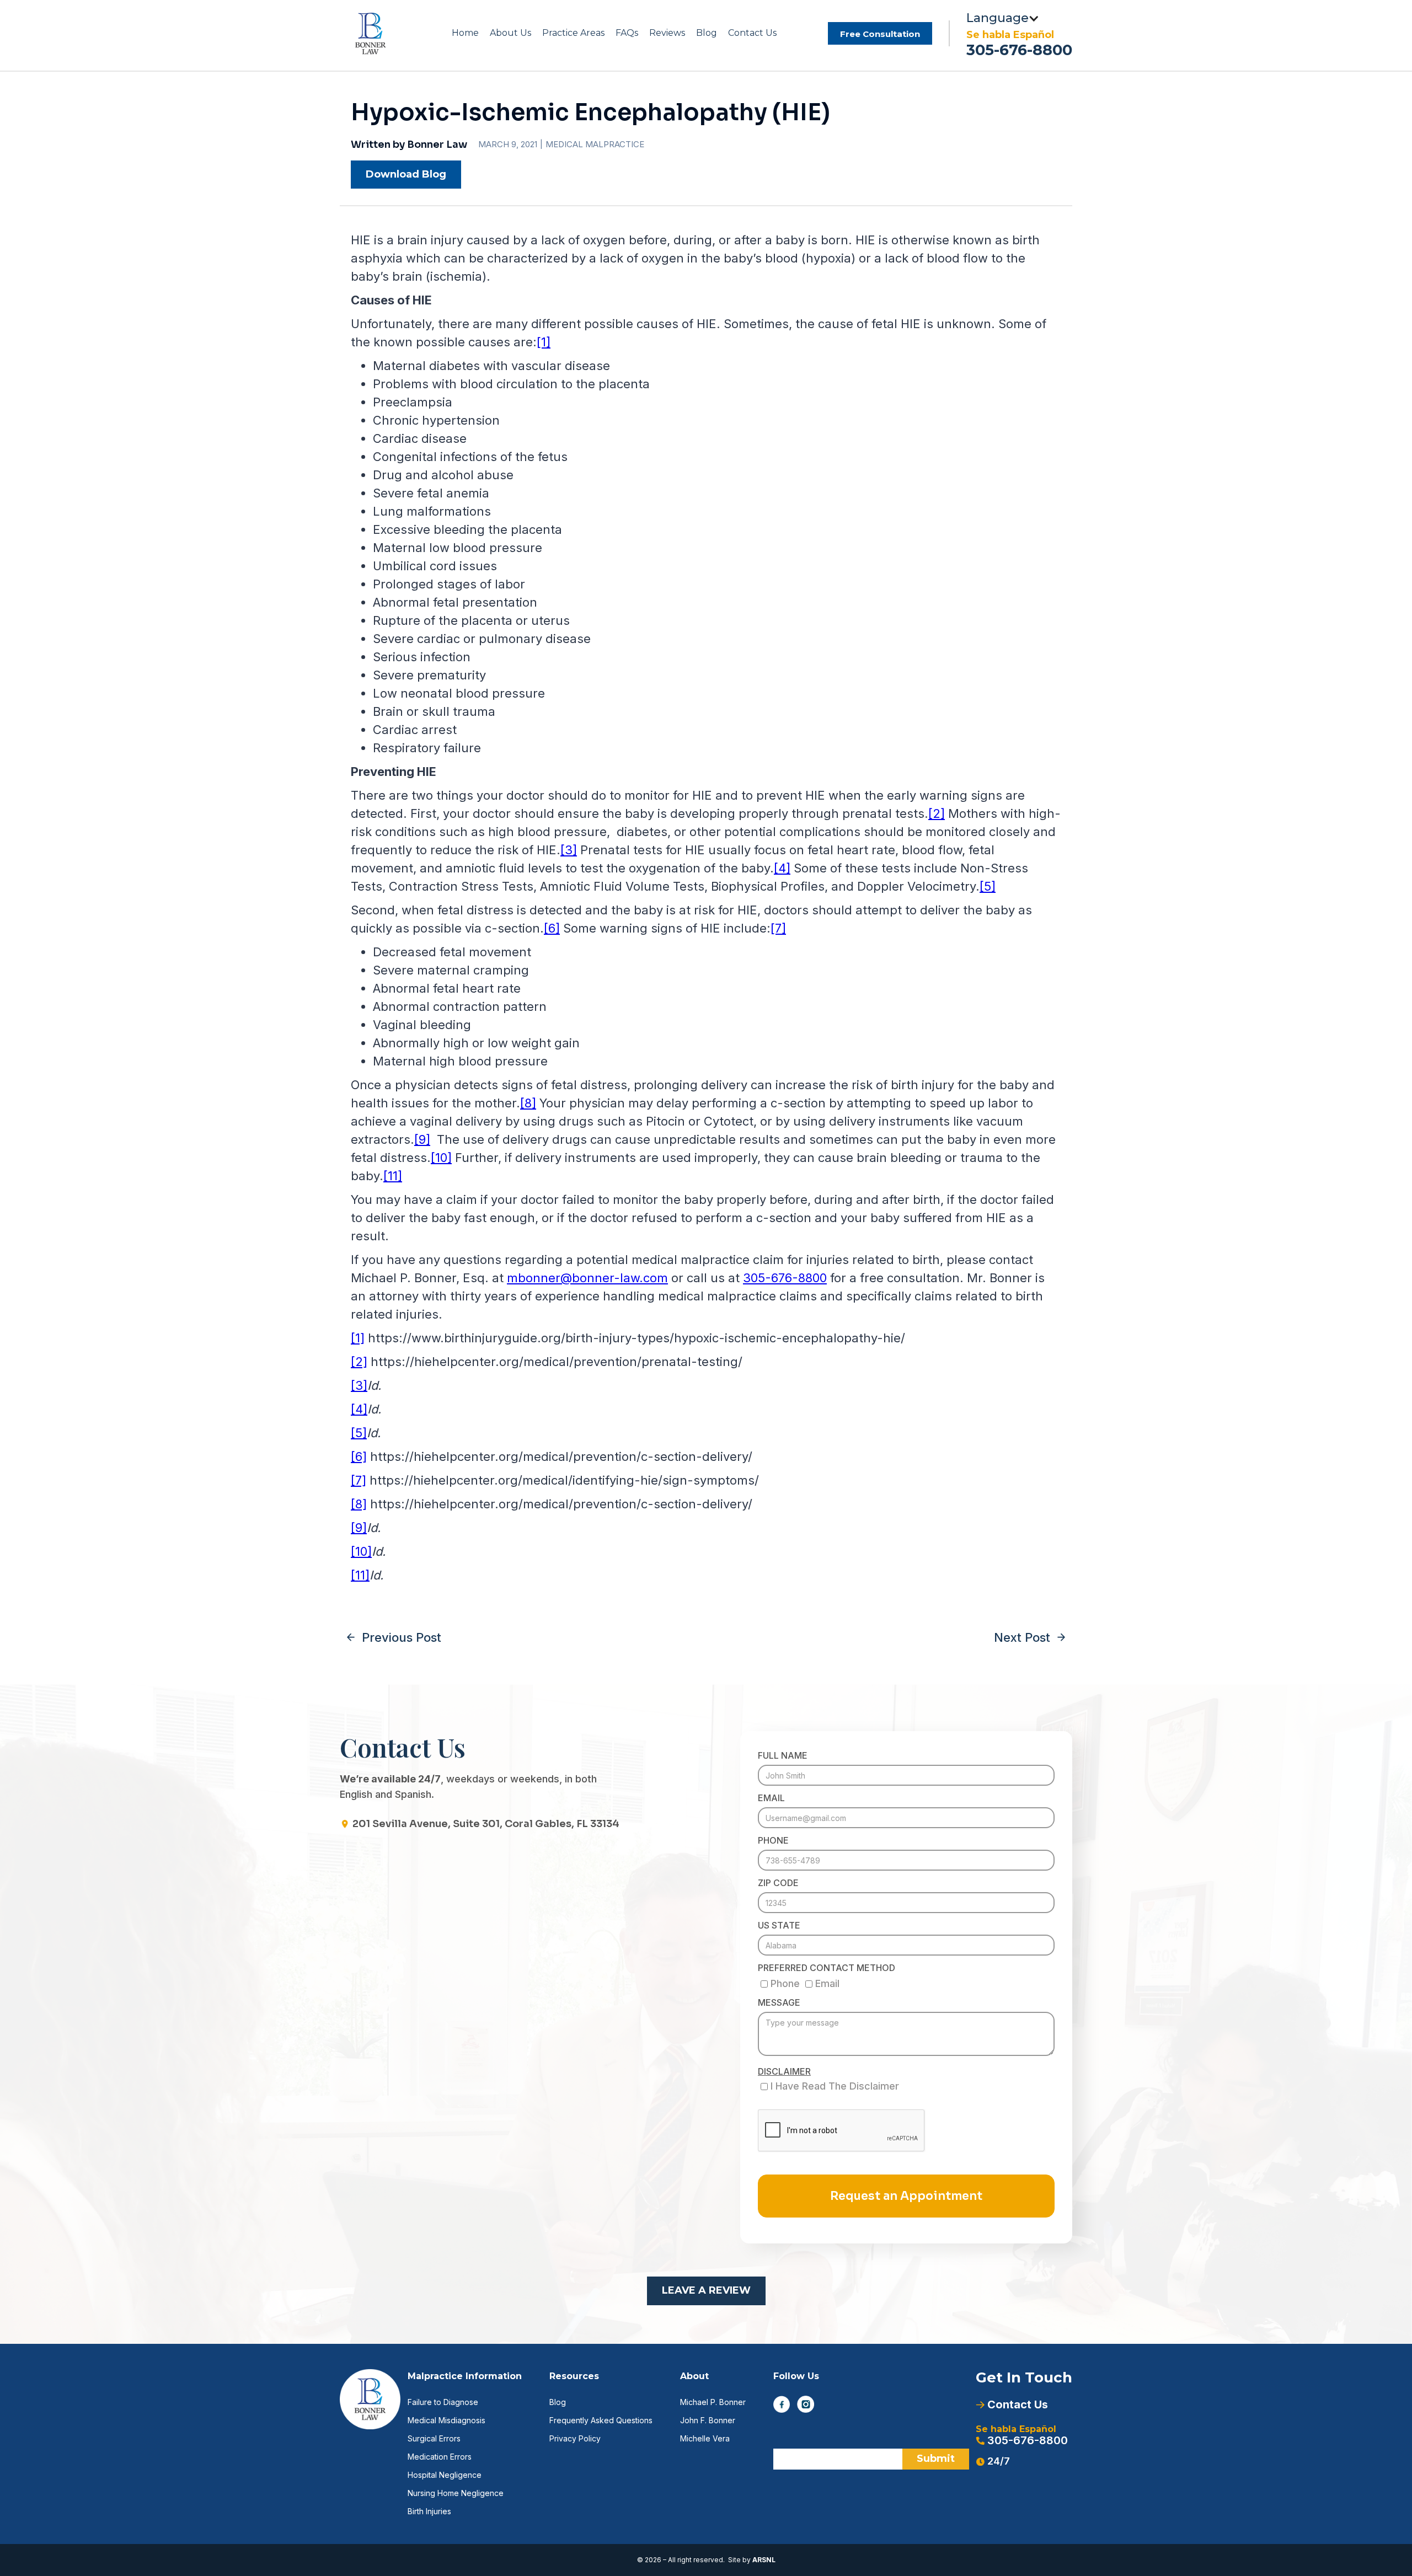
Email (771, 1798)
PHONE (773, 1840)
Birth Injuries (429, 2511)
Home (465, 33)
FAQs (627, 33)
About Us (510, 33)
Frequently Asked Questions (601, 2420)
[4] (782, 868)
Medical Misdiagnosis (446, 2420)
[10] (441, 1158)
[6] (552, 928)
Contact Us (752, 33)
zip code (778, 1883)
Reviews (667, 33)
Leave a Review (706, 2290)
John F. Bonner (708, 2420)
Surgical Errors (434, 2438)
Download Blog (406, 174)
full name (783, 1755)
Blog (707, 33)
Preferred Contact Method (827, 1968)
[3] (569, 850)
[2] (937, 813)
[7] (778, 928)
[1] (544, 342)
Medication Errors (440, 2457)
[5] (988, 886)
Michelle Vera (705, 2438)
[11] (393, 1176)
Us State (779, 1925)
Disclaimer (784, 2071)
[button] (510, 33)
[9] (422, 1139)
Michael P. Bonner (713, 2402)
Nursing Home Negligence (456, 2493)
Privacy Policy (575, 2438)
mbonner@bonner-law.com (587, 1278)
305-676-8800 (1019, 50)
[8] (528, 1103)
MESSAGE (779, 2002)
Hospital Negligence (445, 2475)
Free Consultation (880, 34)
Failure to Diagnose (443, 2402)
